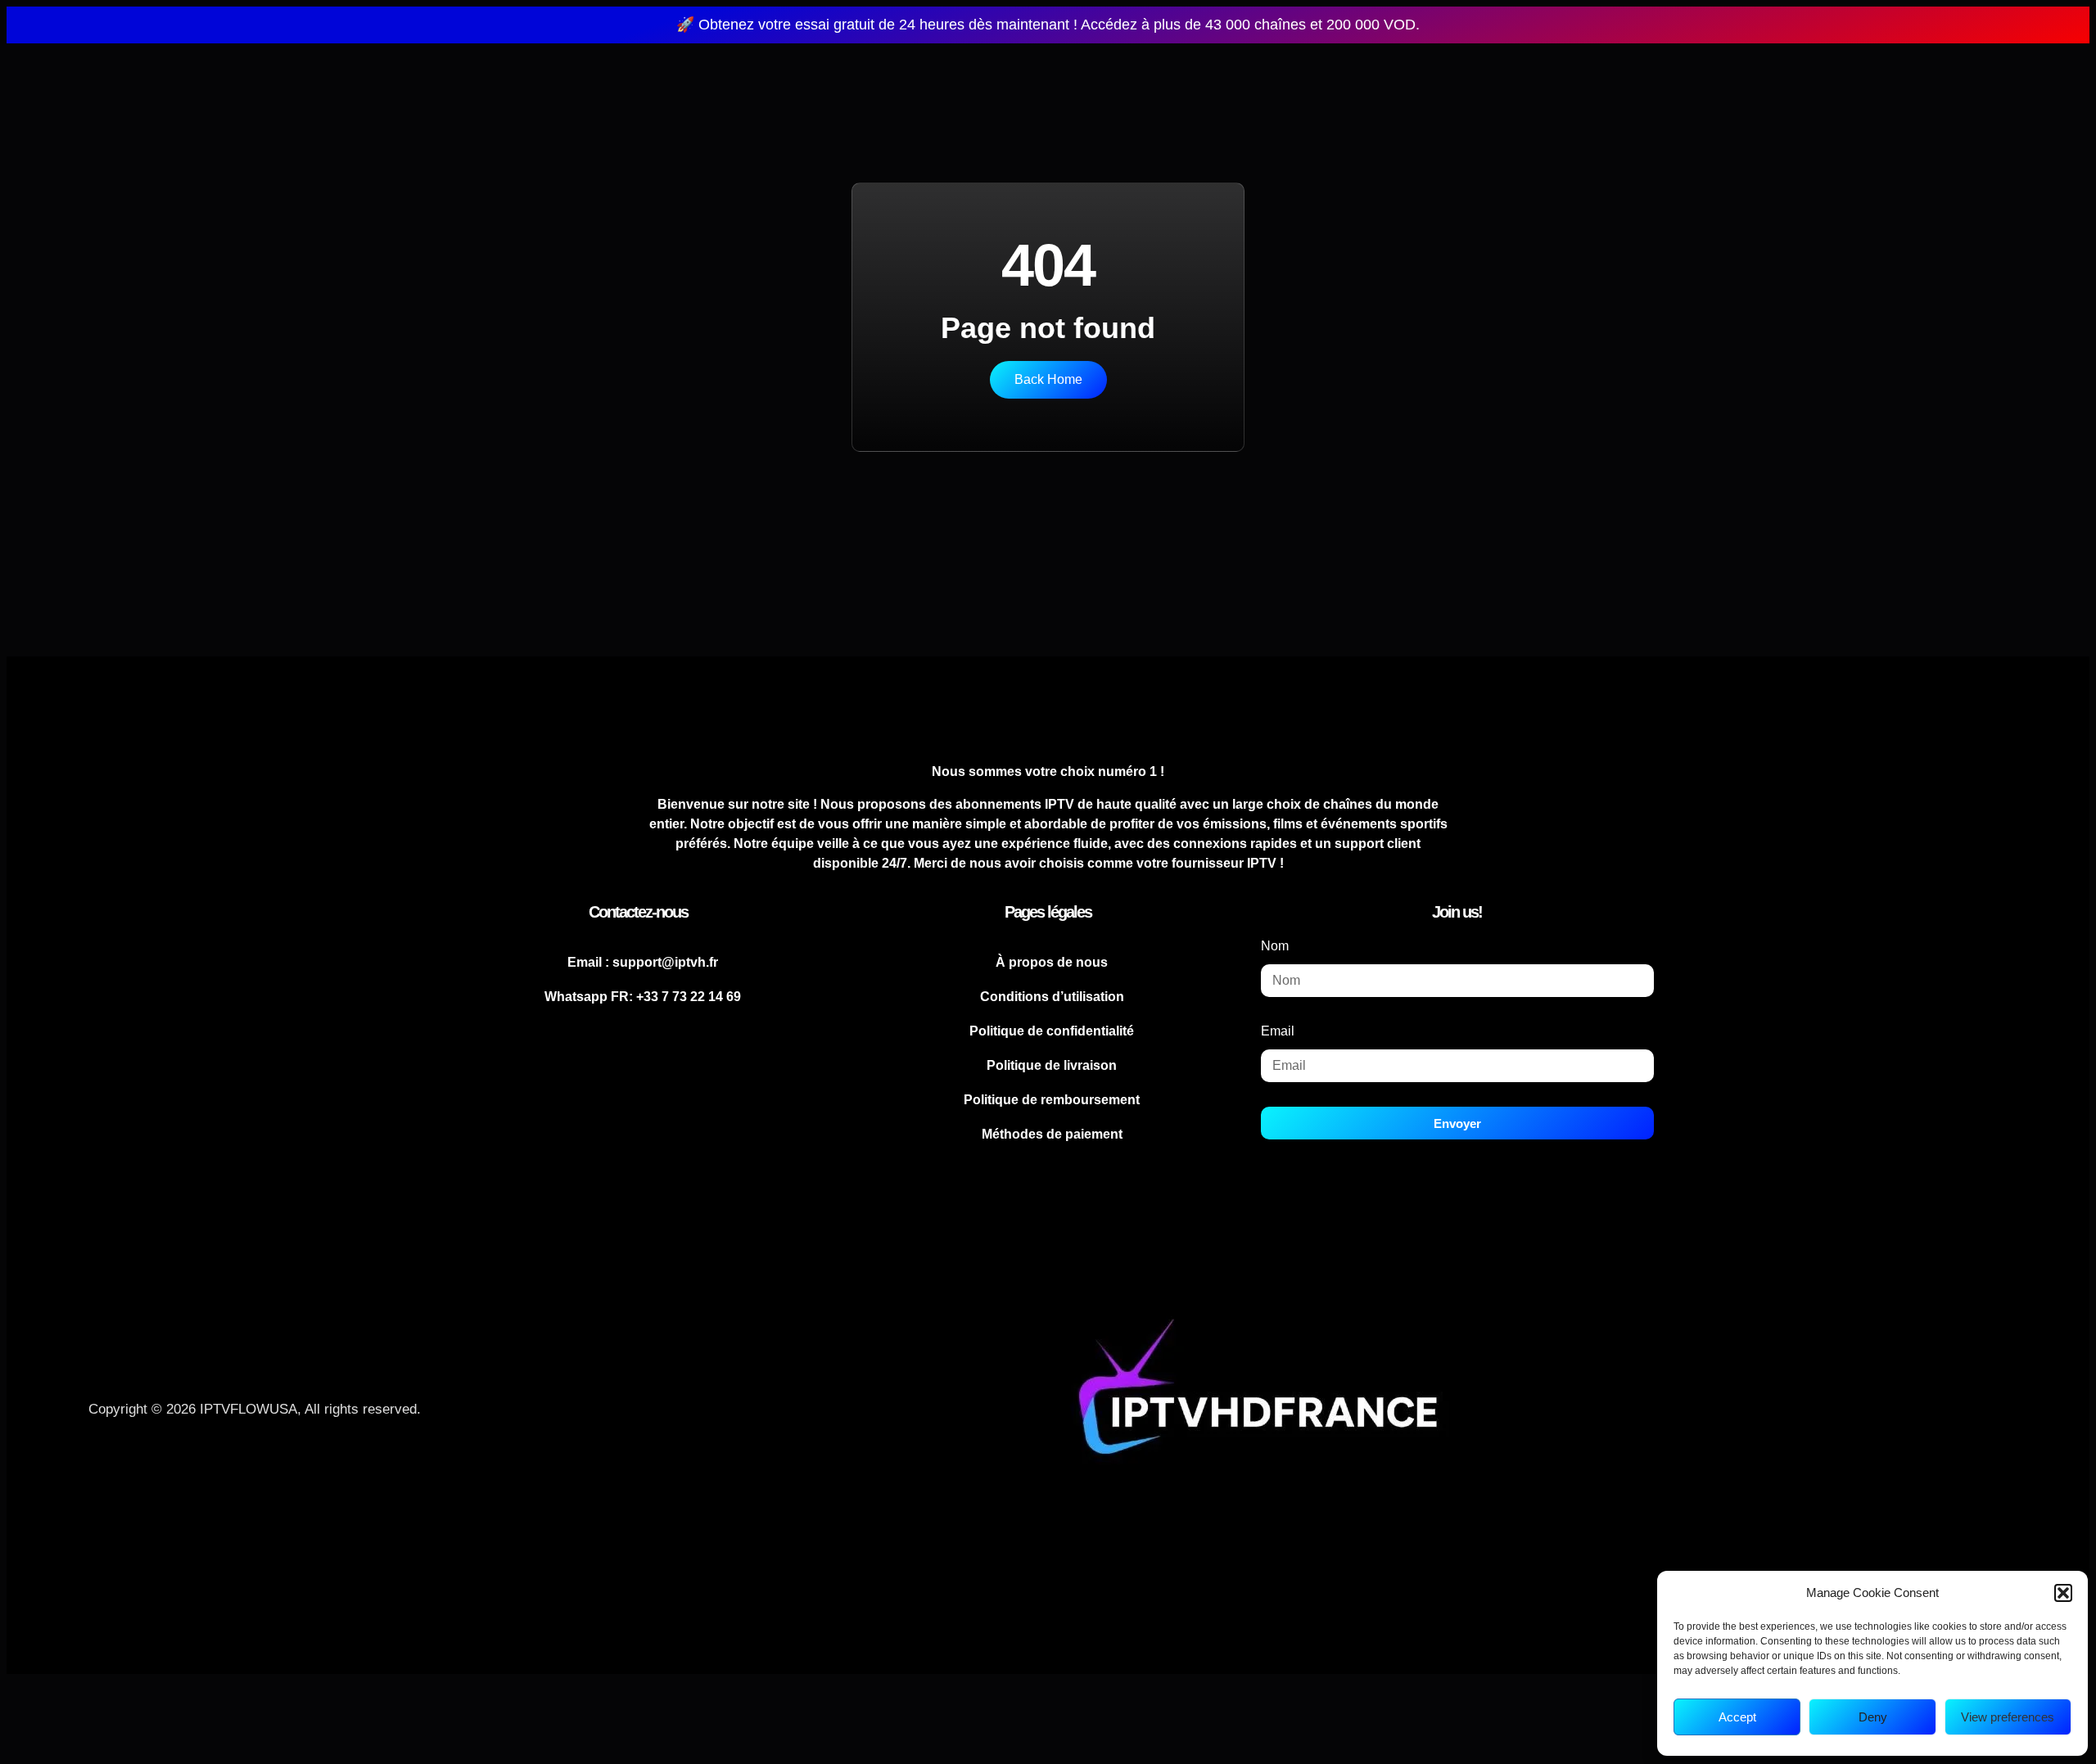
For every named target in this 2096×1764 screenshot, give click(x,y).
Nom (1275, 946)
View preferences (2008, 1717)
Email (1278, 1031)
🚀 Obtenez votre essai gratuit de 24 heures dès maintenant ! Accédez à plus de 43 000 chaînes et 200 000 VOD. (1048, 25)
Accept (1737, 1717)
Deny (1873, 1717)
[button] (2063, 1593)
